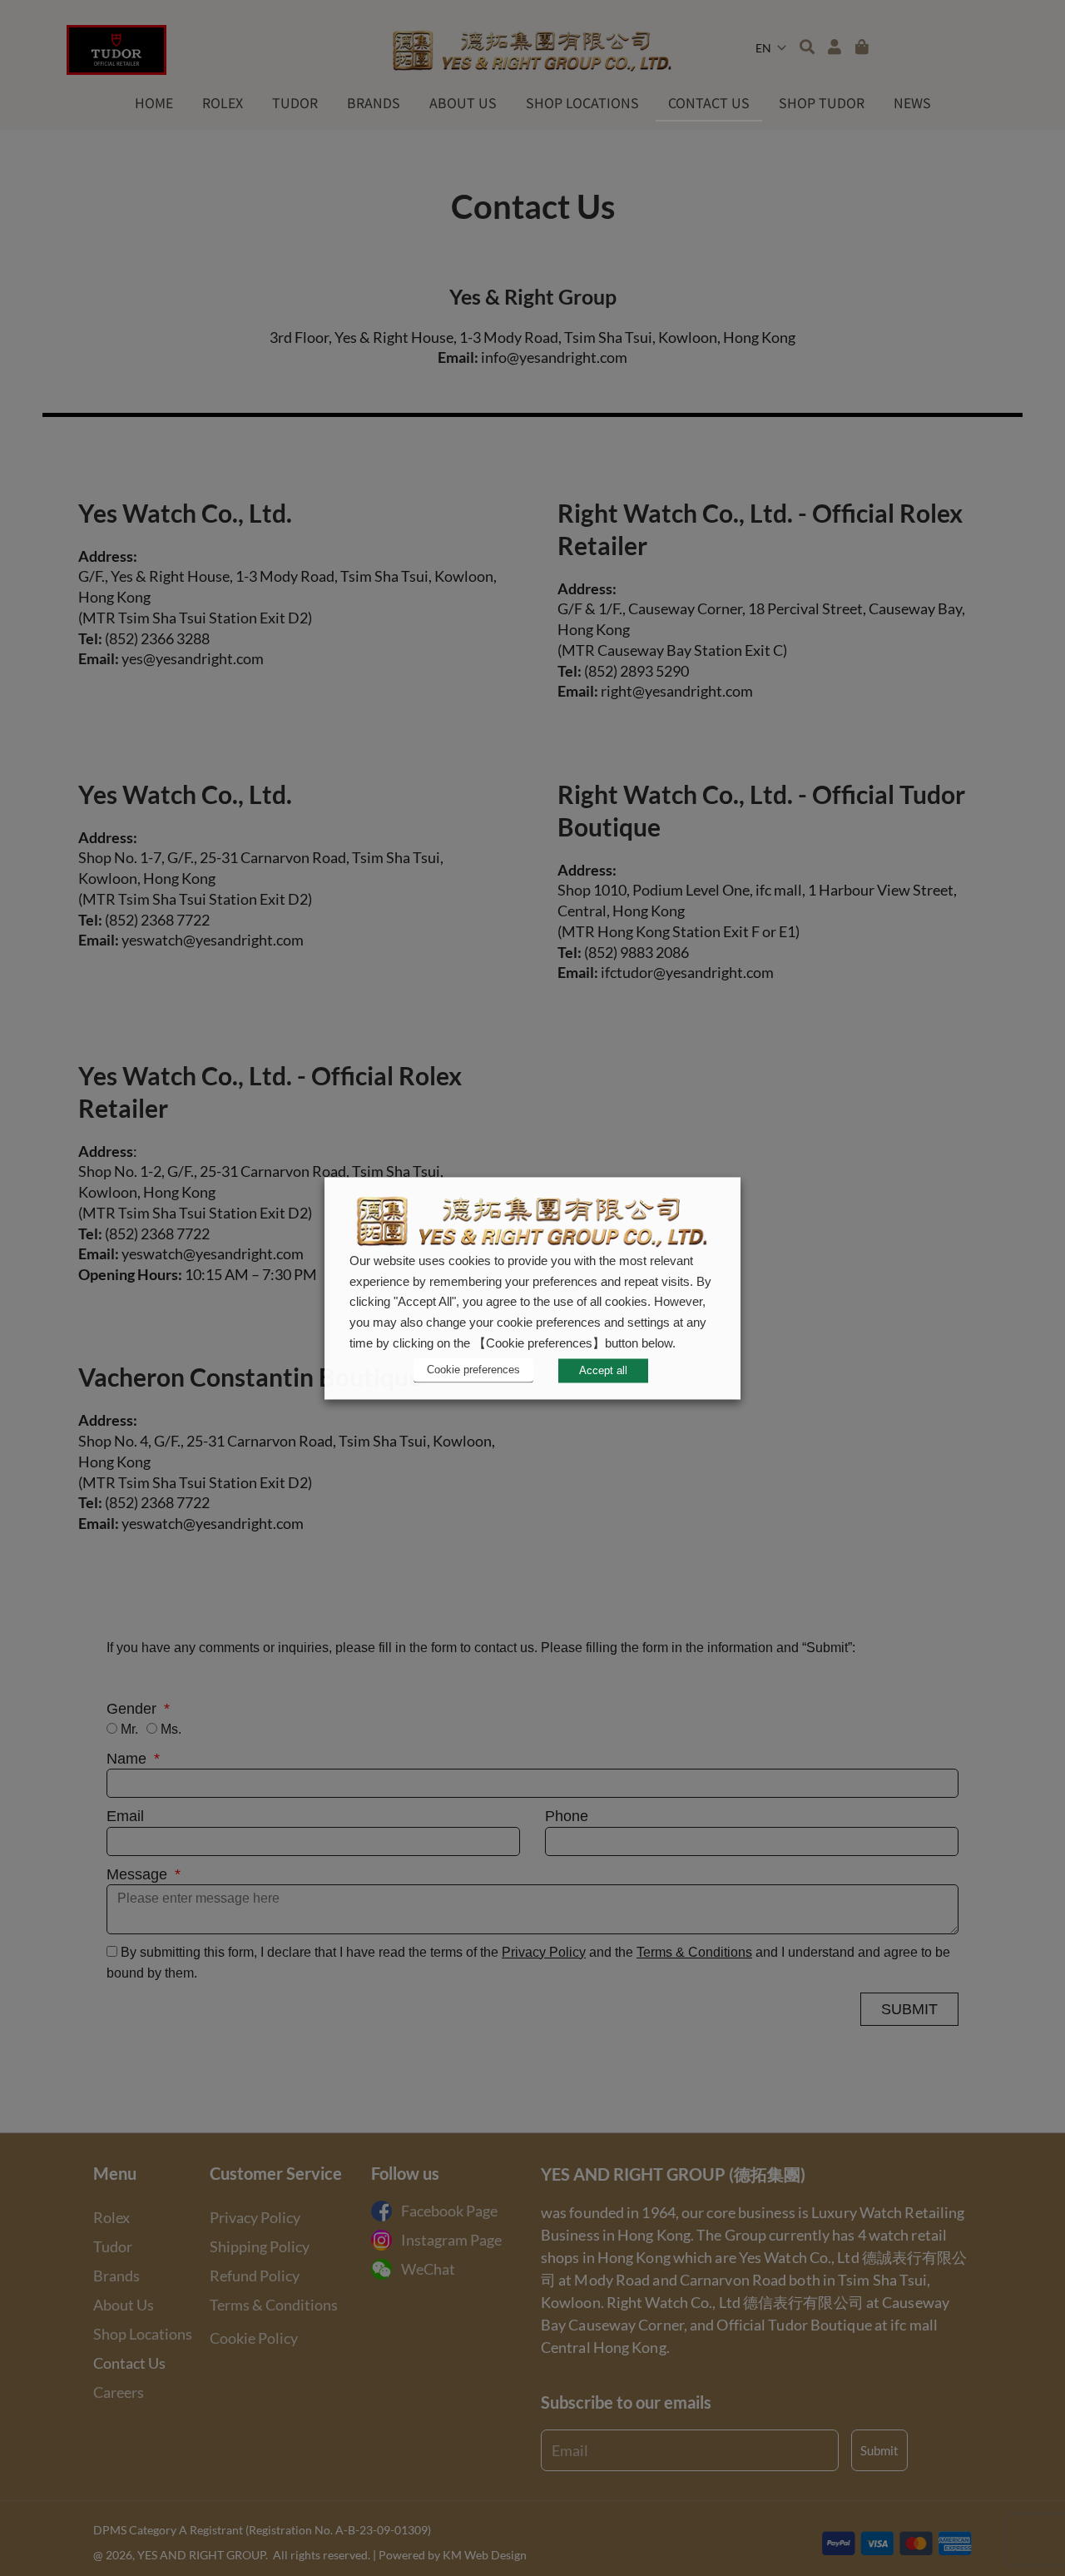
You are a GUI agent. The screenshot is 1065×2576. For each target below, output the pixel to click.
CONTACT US (709, 102)
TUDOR (295, 102)
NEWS (912, 102)
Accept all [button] (603, 1370)
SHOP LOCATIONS (582, 102)
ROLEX (223, 102)
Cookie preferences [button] (473, 1370)
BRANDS (374, 102)
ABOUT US (463, 102)
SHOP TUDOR (822, 102)
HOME (154, 102)
